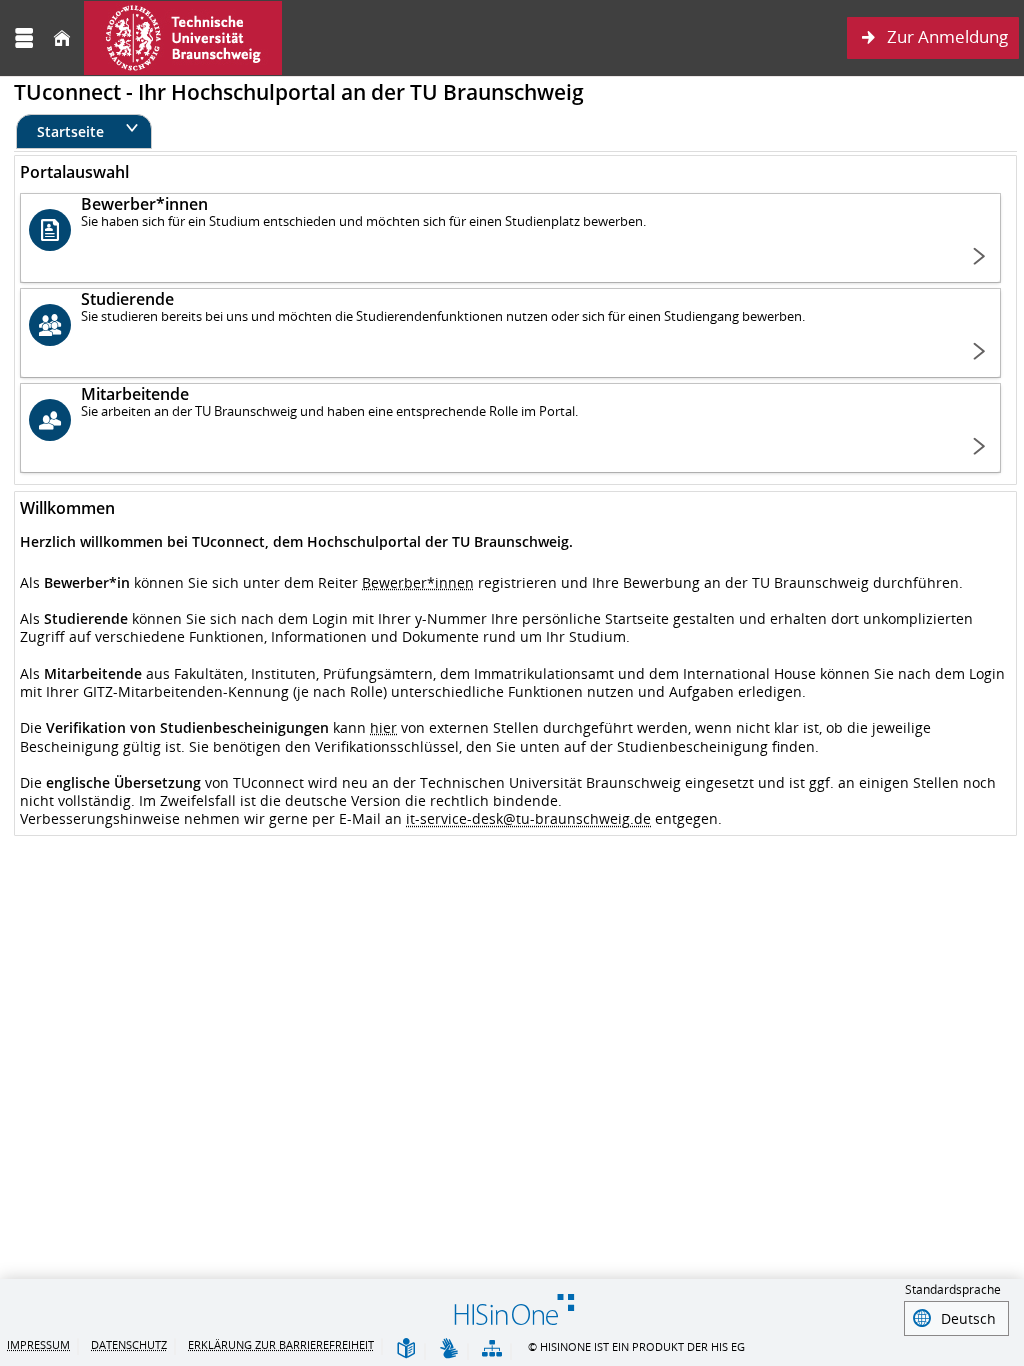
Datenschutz (129, 1345)
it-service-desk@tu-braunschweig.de (528, 818)
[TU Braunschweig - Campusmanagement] (183, 38)
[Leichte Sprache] (406, 1349)
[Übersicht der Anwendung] (492, 1349)
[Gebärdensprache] (449, 1349)
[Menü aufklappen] (24, 38)
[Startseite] (62, 38)
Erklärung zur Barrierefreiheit (281, 1345)
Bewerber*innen (418, 582)
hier (383, 727)
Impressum (38, 1345)
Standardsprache (953, 1289)
